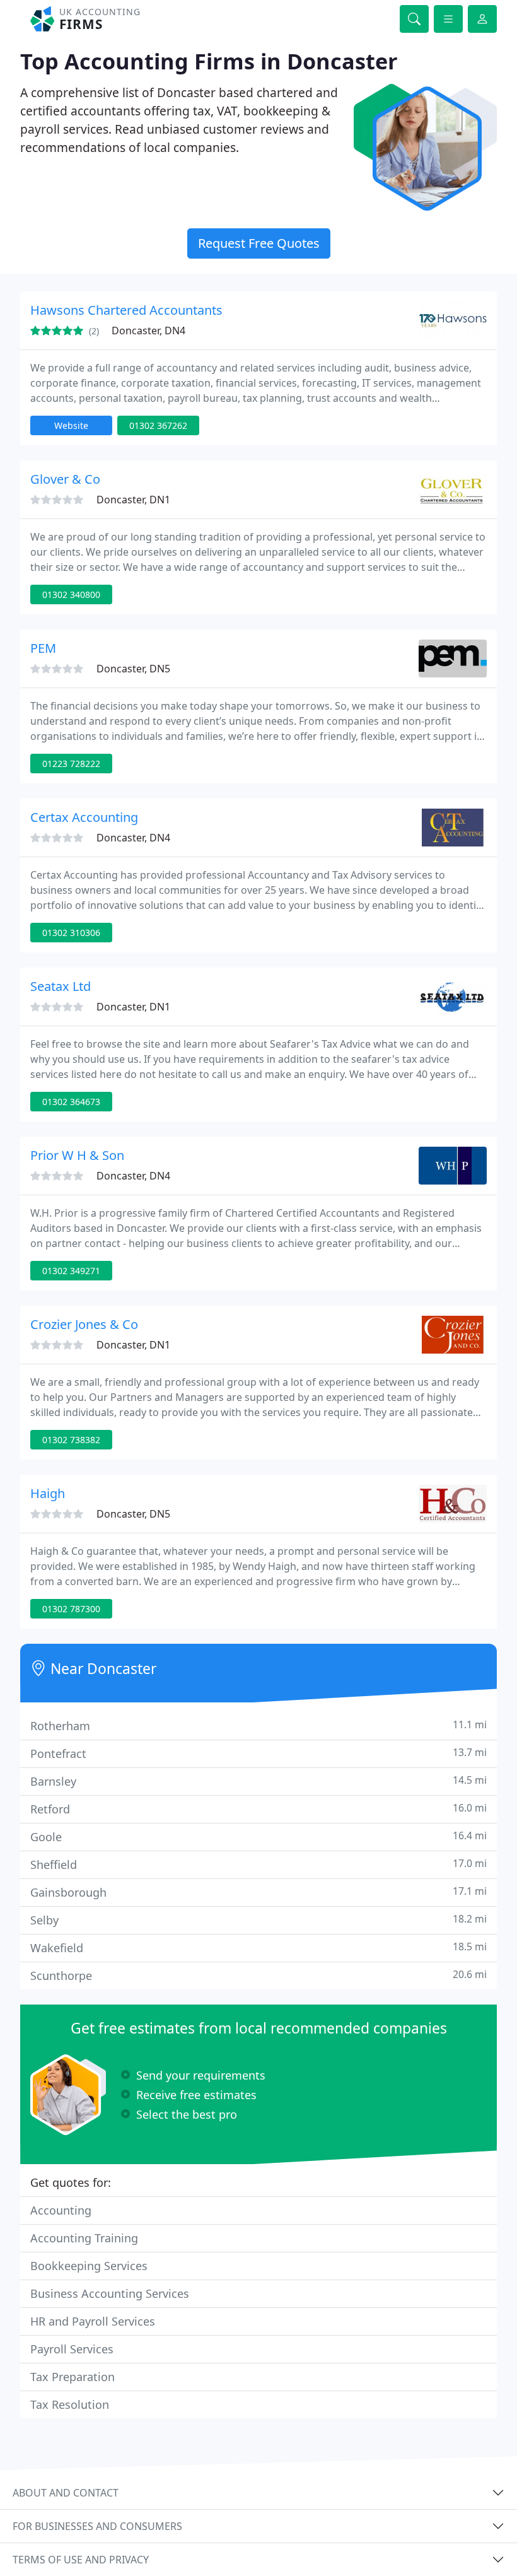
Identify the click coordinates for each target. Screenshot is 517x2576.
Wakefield (258, 1947)
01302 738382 (71, 1440)
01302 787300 (71, 1609)
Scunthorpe (258, 1975)
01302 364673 (71, 1102)
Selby (258, 1920)
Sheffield (258, 1864)
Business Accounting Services (110, 2293)
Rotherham (258, 1725)
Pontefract (258, 1753)
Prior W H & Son (77, 1155)
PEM (43, 648)
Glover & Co (65, 479)
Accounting (61, 2210)
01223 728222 (71, 764)
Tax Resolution (70, 2404)
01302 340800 (71, 594)
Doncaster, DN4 (148, 331)
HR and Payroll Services (93, 2321)
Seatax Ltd (61, 986)
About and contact (66, 2493)
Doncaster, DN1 (133, 500)
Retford (258, 1809)
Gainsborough (258, 1892)
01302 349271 (71, 1271)
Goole (258, 1836)
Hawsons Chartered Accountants (126, 310)
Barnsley (258, 1781)
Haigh (48, 1493)
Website (71, 425)
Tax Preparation (73, 2377)
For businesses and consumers (97, 2526)
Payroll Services (72, 2349)
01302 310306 (71, 933)
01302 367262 (158, 425)
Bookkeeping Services (89, 2266)
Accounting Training (84, 2238)
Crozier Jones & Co (84, 1324)
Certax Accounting (84, 817)
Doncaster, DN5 (133, 669)
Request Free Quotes (259, 243)
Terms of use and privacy (81, 2560)
